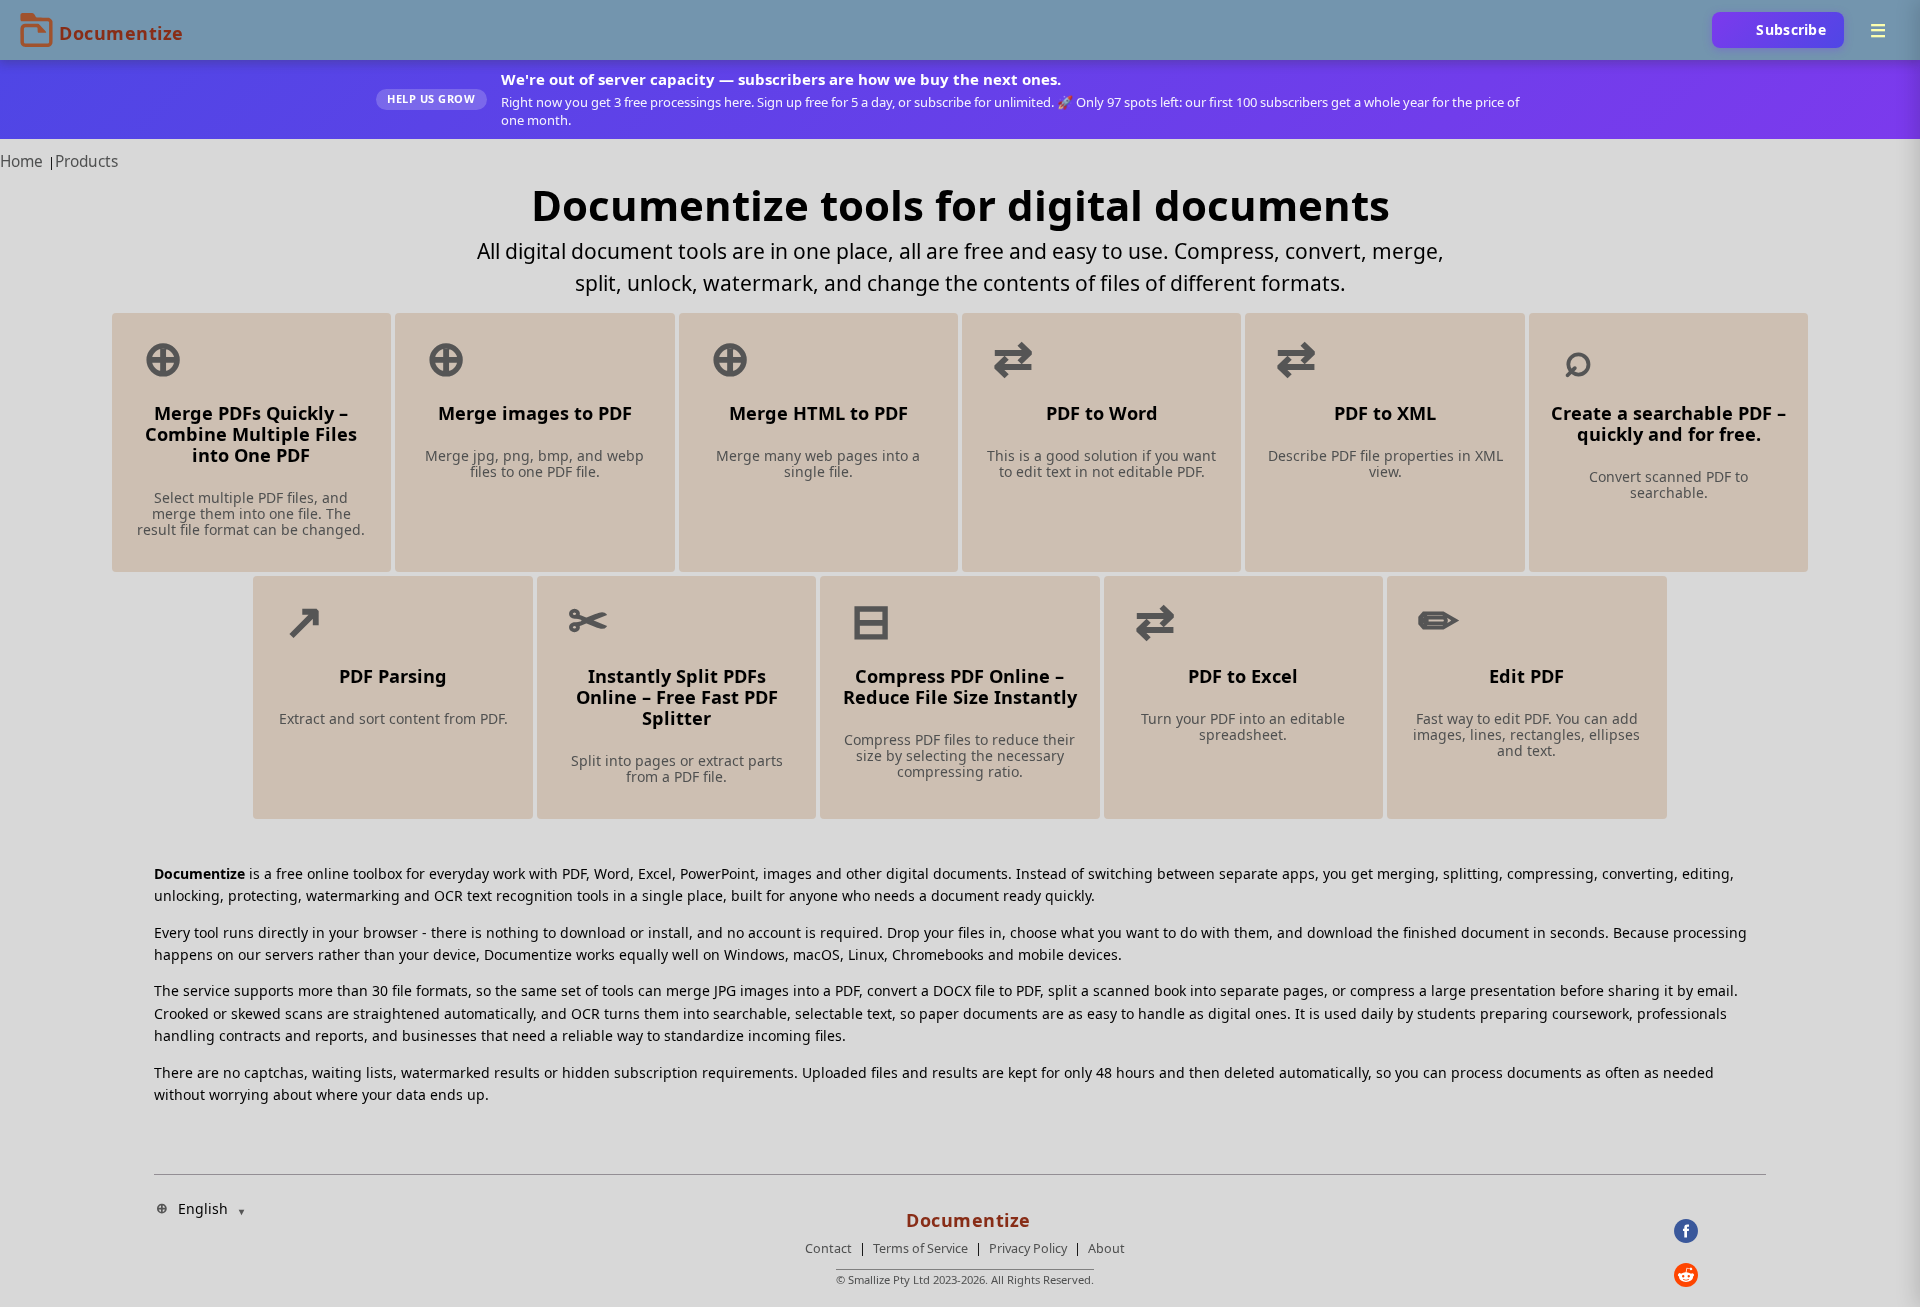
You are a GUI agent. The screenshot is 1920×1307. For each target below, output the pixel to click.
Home (21, 161)
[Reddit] (1720, 1275)
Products (86, 161)
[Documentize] (965, 1214)
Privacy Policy (1028, 1248)
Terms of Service (920, 1248)
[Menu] (1878, 30)
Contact (828, 1248)
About (1106, 1248)
